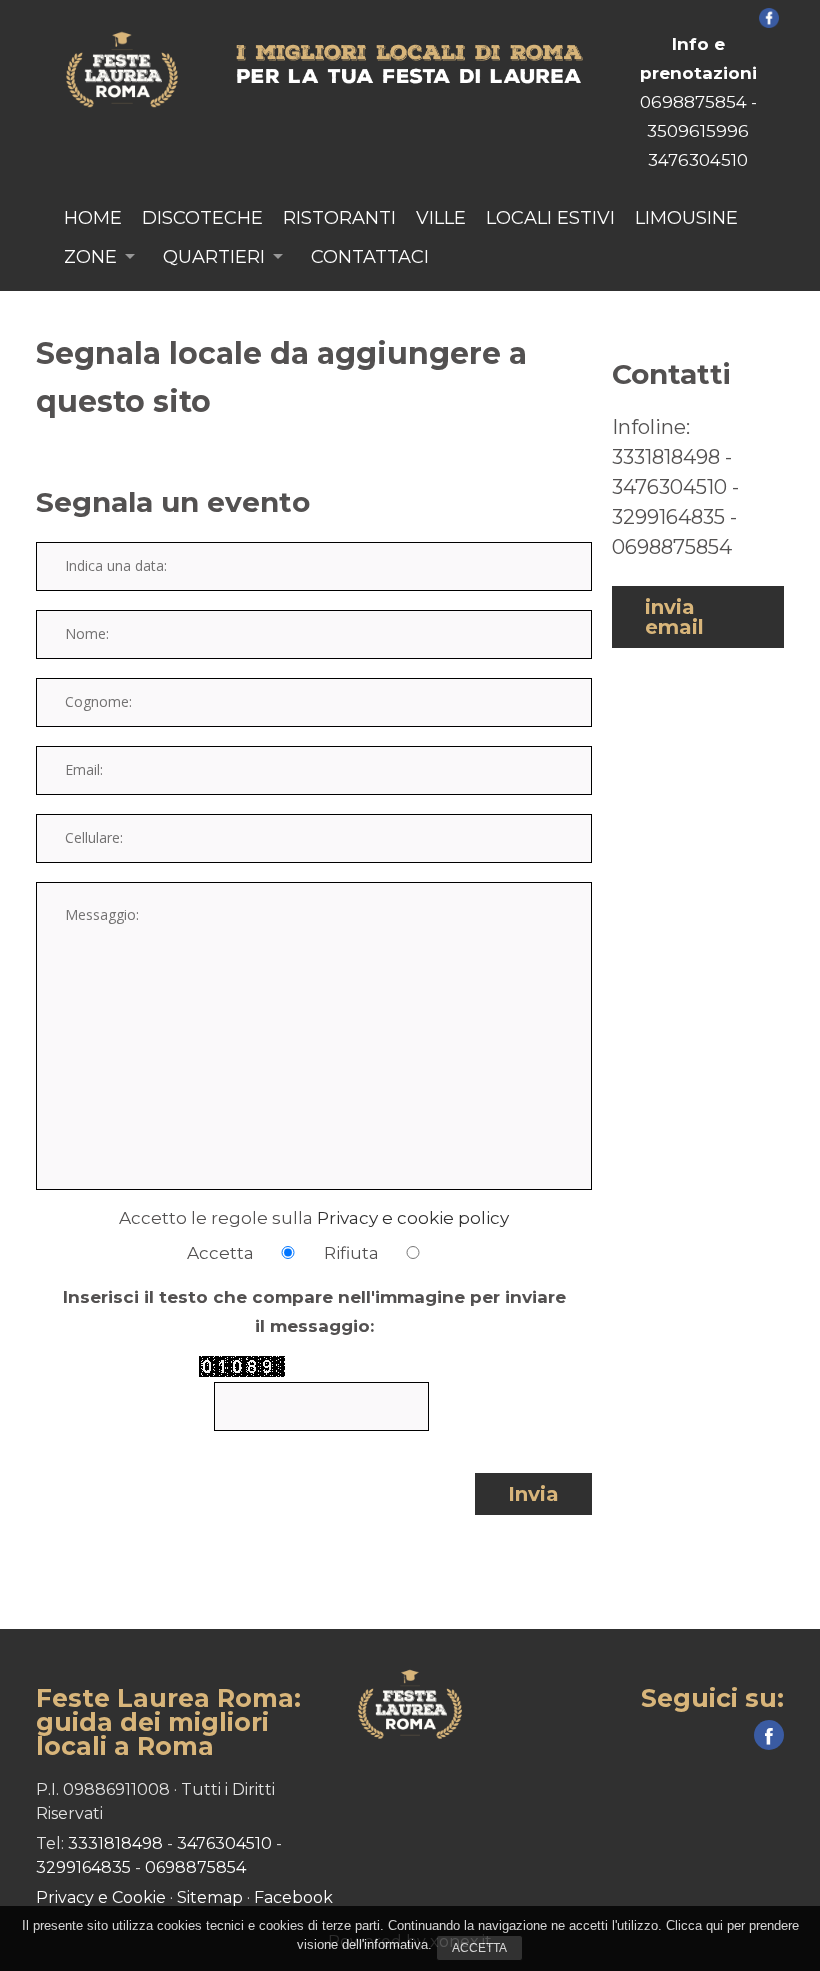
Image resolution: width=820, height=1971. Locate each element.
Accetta (479, 1948)
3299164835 (668, 517)
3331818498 (666, 457)
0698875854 (693, 102)
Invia (533, 1494)
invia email (674, 617)
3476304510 (698, 160)
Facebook (293, 1897)
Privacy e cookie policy (413, 1218)
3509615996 (698, 131)
